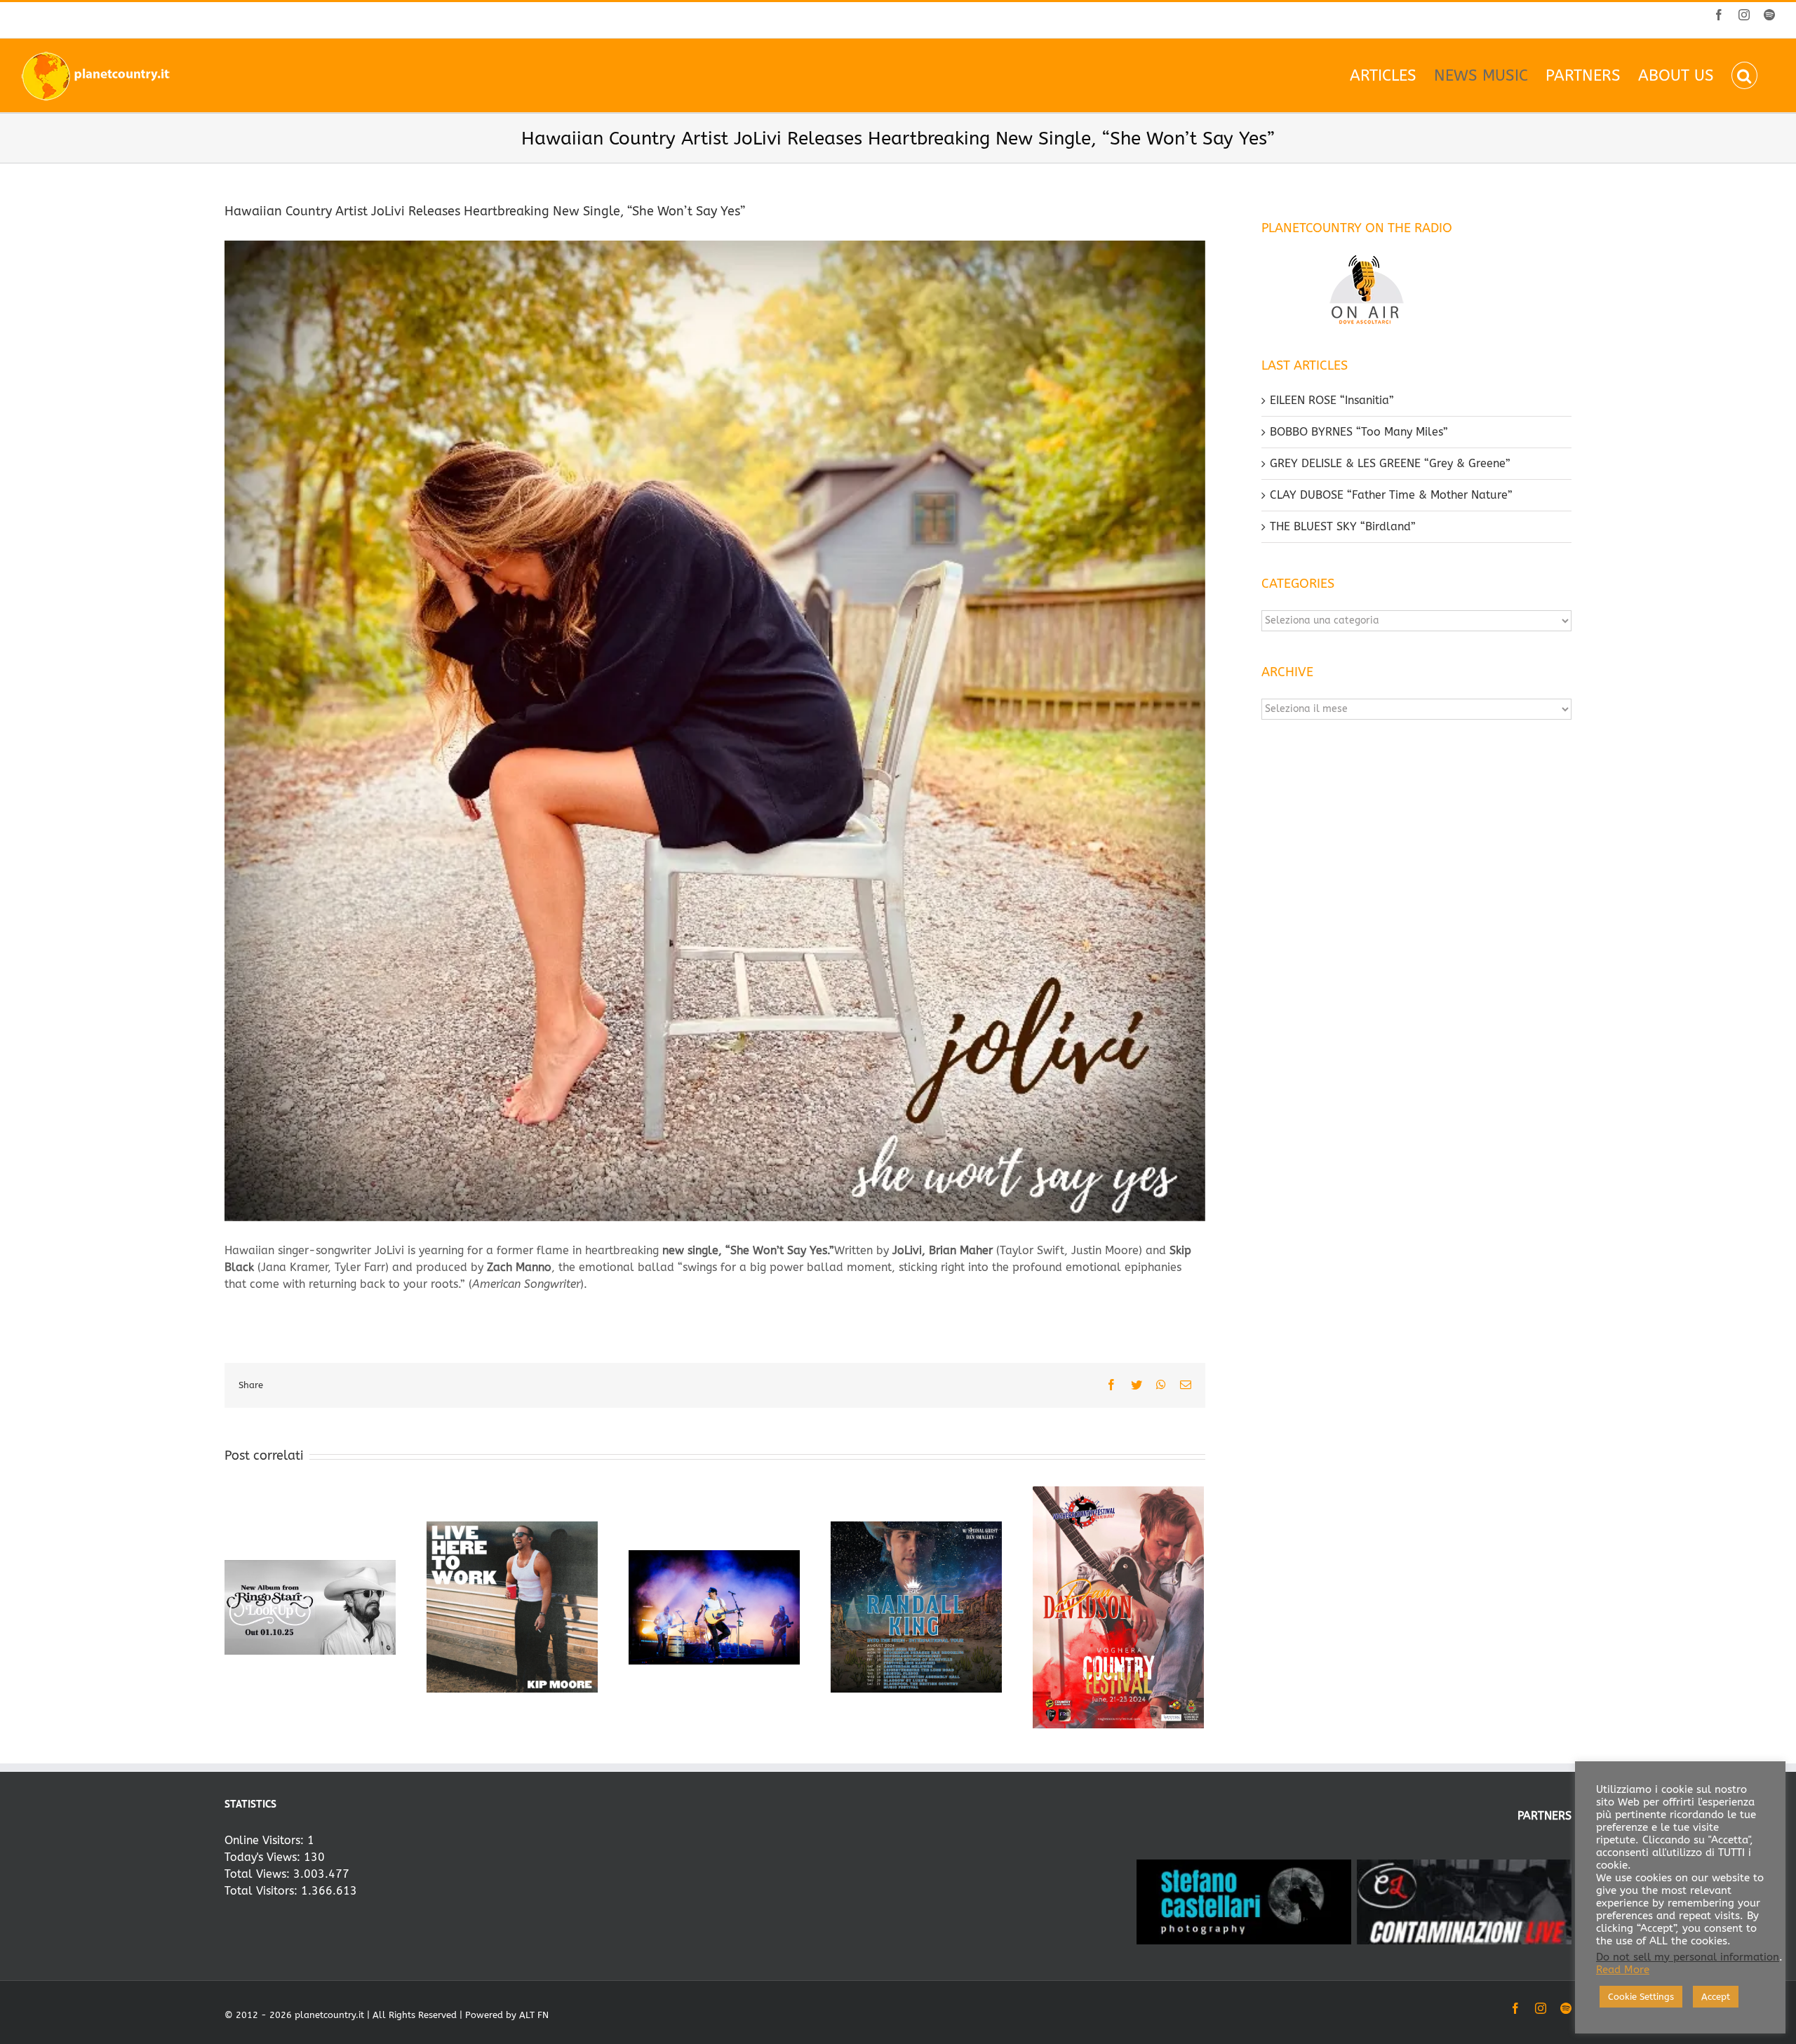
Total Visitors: (263, 1891)
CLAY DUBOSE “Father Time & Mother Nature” (1391, 495)
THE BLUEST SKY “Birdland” (1343, 526)
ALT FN (534, 2015)
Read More (1623, 1970)
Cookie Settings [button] (1641, 1997)
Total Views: (259, 1874)
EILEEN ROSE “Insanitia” (1332, 400)
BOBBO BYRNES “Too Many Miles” (1359, 432)
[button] (1744, 75)
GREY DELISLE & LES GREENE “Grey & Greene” (1390, 463)
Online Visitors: (266, 1840)
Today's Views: (264, 1857)
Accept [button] (1716, 1997)
